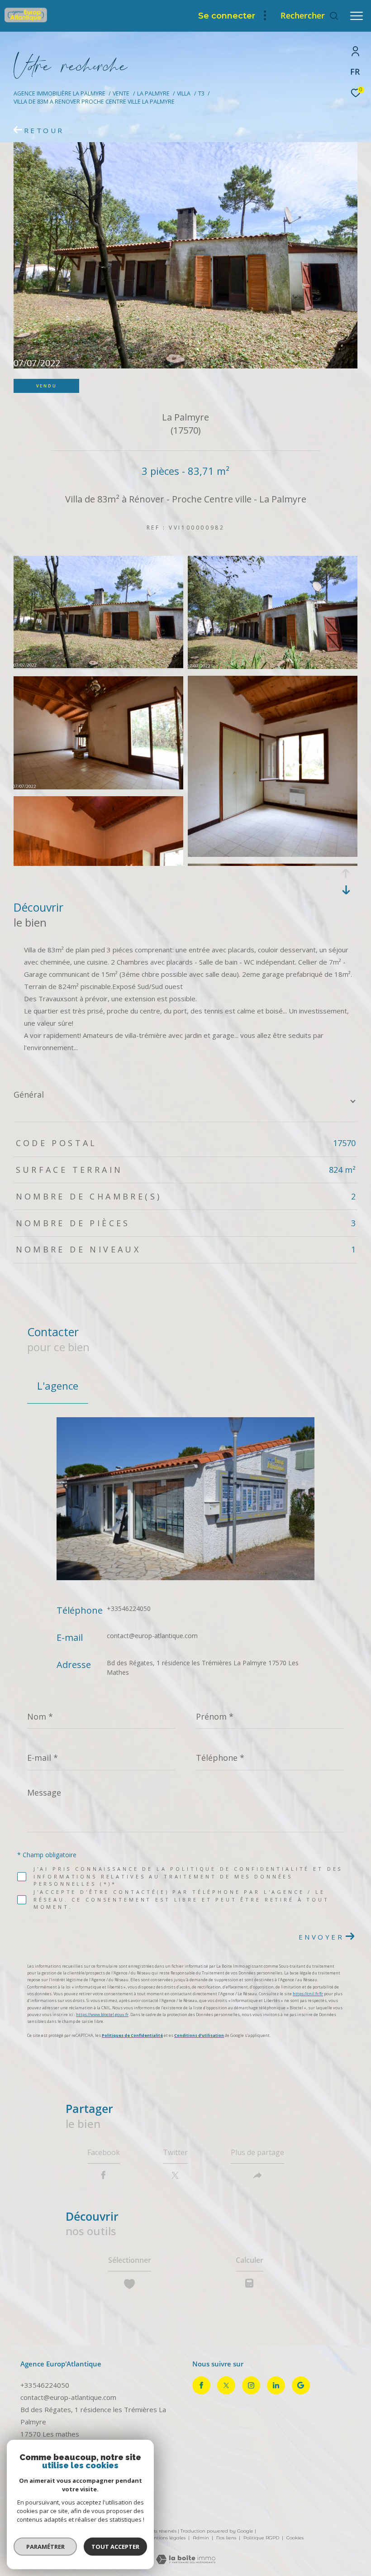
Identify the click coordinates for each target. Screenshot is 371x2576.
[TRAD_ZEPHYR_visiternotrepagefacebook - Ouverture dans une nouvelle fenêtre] (201, 2385)
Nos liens (227, 2538)
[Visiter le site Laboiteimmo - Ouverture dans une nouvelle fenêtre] (186, 2553)
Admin (202, 2538)
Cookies (295, 2538)
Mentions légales (166, 2538)
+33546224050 (129, 1608)
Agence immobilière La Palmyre (59, 93)
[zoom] (98, 665)
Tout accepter (115, 2547)
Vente (121, 93)
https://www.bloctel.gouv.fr (102, 2014)
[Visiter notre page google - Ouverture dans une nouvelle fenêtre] (301, 2385)
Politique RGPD (261, 2538)
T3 (201, 93)
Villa (184, 93)
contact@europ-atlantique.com (152, 1636)
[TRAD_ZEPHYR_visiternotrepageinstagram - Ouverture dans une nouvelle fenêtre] (251, 2385)
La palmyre (153, 93)
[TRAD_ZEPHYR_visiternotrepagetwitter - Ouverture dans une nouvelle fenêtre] (226, 2385)
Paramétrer (45, 2547)
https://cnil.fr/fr (308, 1994)
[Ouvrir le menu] (357, 16)
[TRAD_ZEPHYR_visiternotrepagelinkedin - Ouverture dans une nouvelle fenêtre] (276, 2385)
